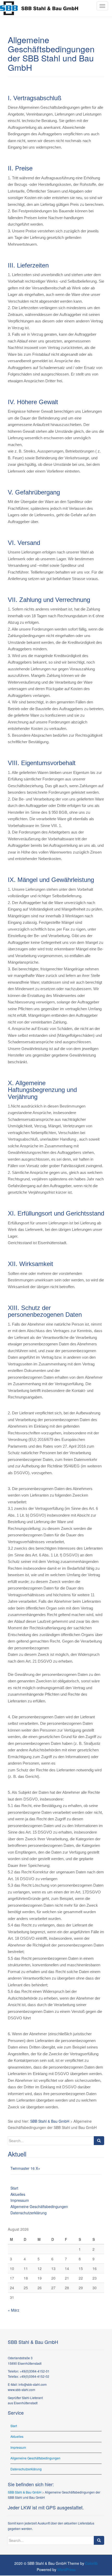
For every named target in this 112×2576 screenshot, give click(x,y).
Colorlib (91, 2563)
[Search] (99, 2141)
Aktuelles (18, 2194)
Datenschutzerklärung (29, 2213)
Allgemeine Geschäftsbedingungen (39, 2206)
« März (14, 2310)
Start (14, 2188)
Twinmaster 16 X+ (25, 2168)
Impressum (20, 2200)
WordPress (66, 2569)
